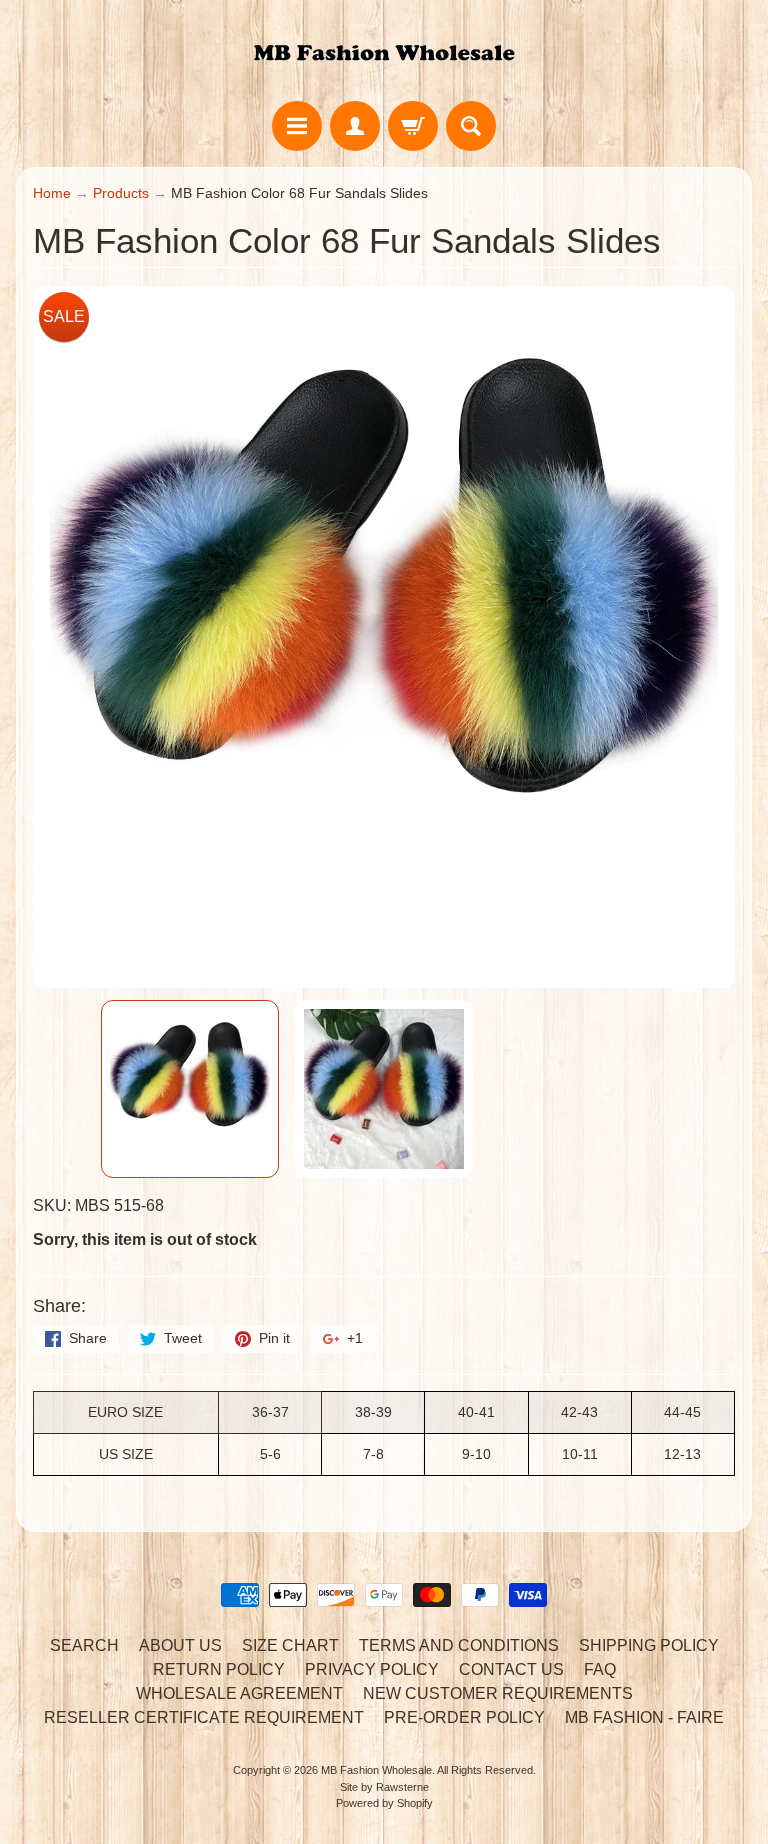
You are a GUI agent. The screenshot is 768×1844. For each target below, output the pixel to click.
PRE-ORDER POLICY (464, 1717)
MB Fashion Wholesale (376, 1770)
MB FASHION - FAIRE (644, 1717)
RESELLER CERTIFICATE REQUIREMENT (204, 1717)
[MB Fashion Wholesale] (384, 53)
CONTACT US (511, 1669)
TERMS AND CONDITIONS (459, 1645)
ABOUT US (180, 1645)
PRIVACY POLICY (372, 1669)
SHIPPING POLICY (649, 1645)
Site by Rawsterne (384, 1787)
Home (52, 193)
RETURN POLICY (219, 1669)
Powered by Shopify (384, 1803)
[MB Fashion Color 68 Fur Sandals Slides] (190, 1089)
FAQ (600, 1669)
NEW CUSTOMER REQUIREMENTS (498, 1693)
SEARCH (84, 1645)
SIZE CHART (290, 1645)
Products (121, 193)
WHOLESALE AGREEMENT (239, 1693)
